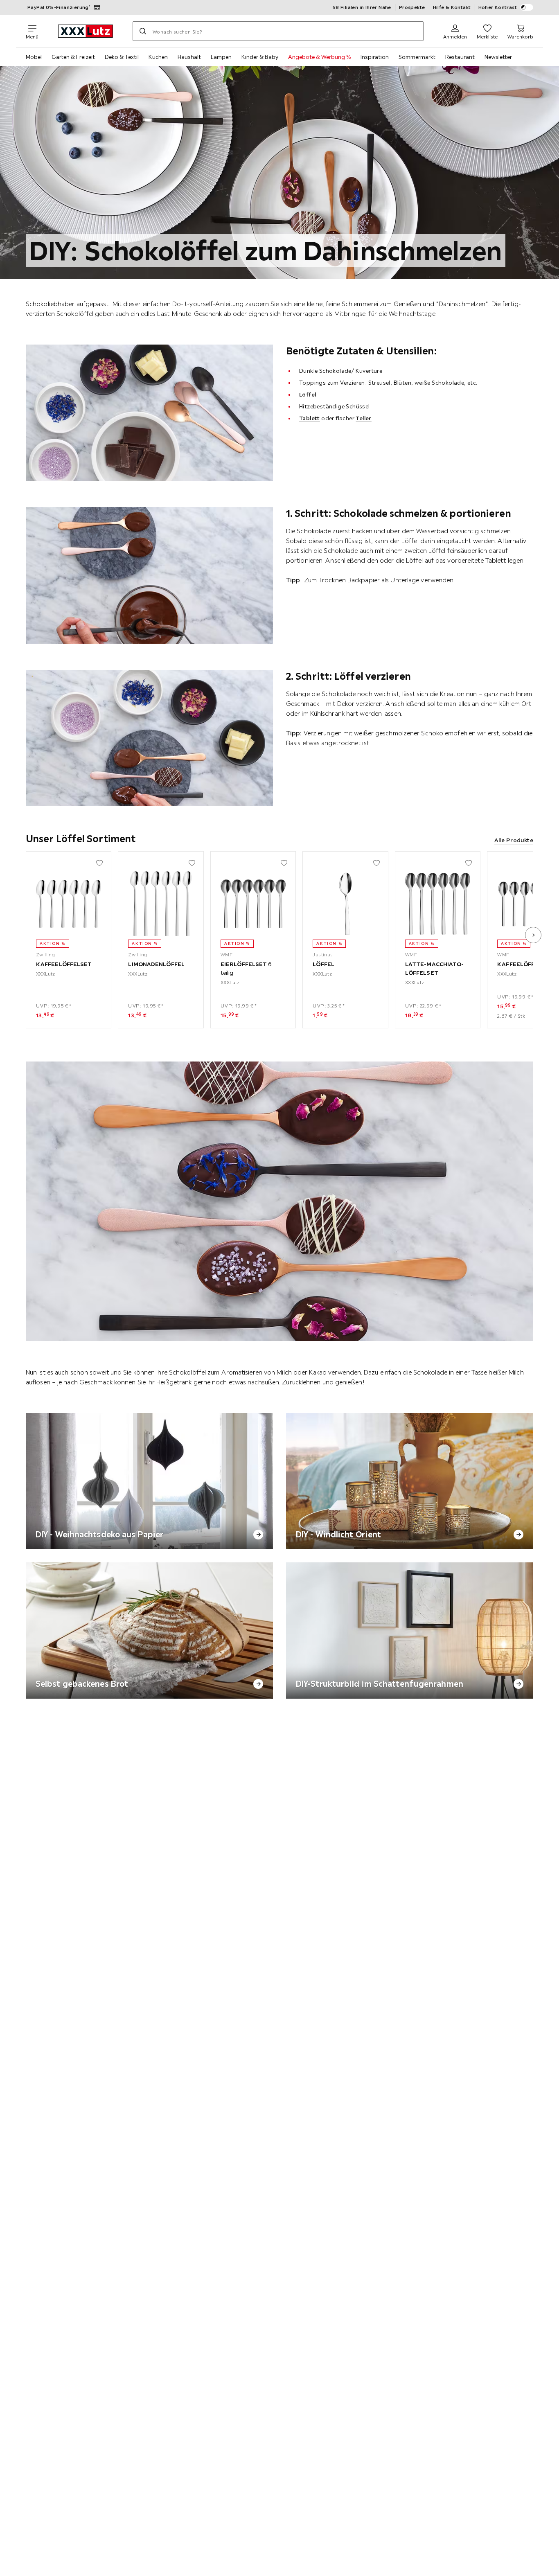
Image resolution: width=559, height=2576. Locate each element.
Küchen (158, 57)
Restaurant (460, 57)
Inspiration (375, 57)
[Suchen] (143, 31)
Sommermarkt (417, 57)
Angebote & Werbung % (319, 57)
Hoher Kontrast (498, 7)
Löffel (308, 394)
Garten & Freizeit (73, 57)
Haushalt (189, 57)
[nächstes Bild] (533, 935)
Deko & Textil (122, 57)
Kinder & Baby (260, 57)
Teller (363, 418)
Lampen (221, 57)
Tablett (310, 418)
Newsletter (498, 57)
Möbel (34, 57)
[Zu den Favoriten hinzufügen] (99, 863)
